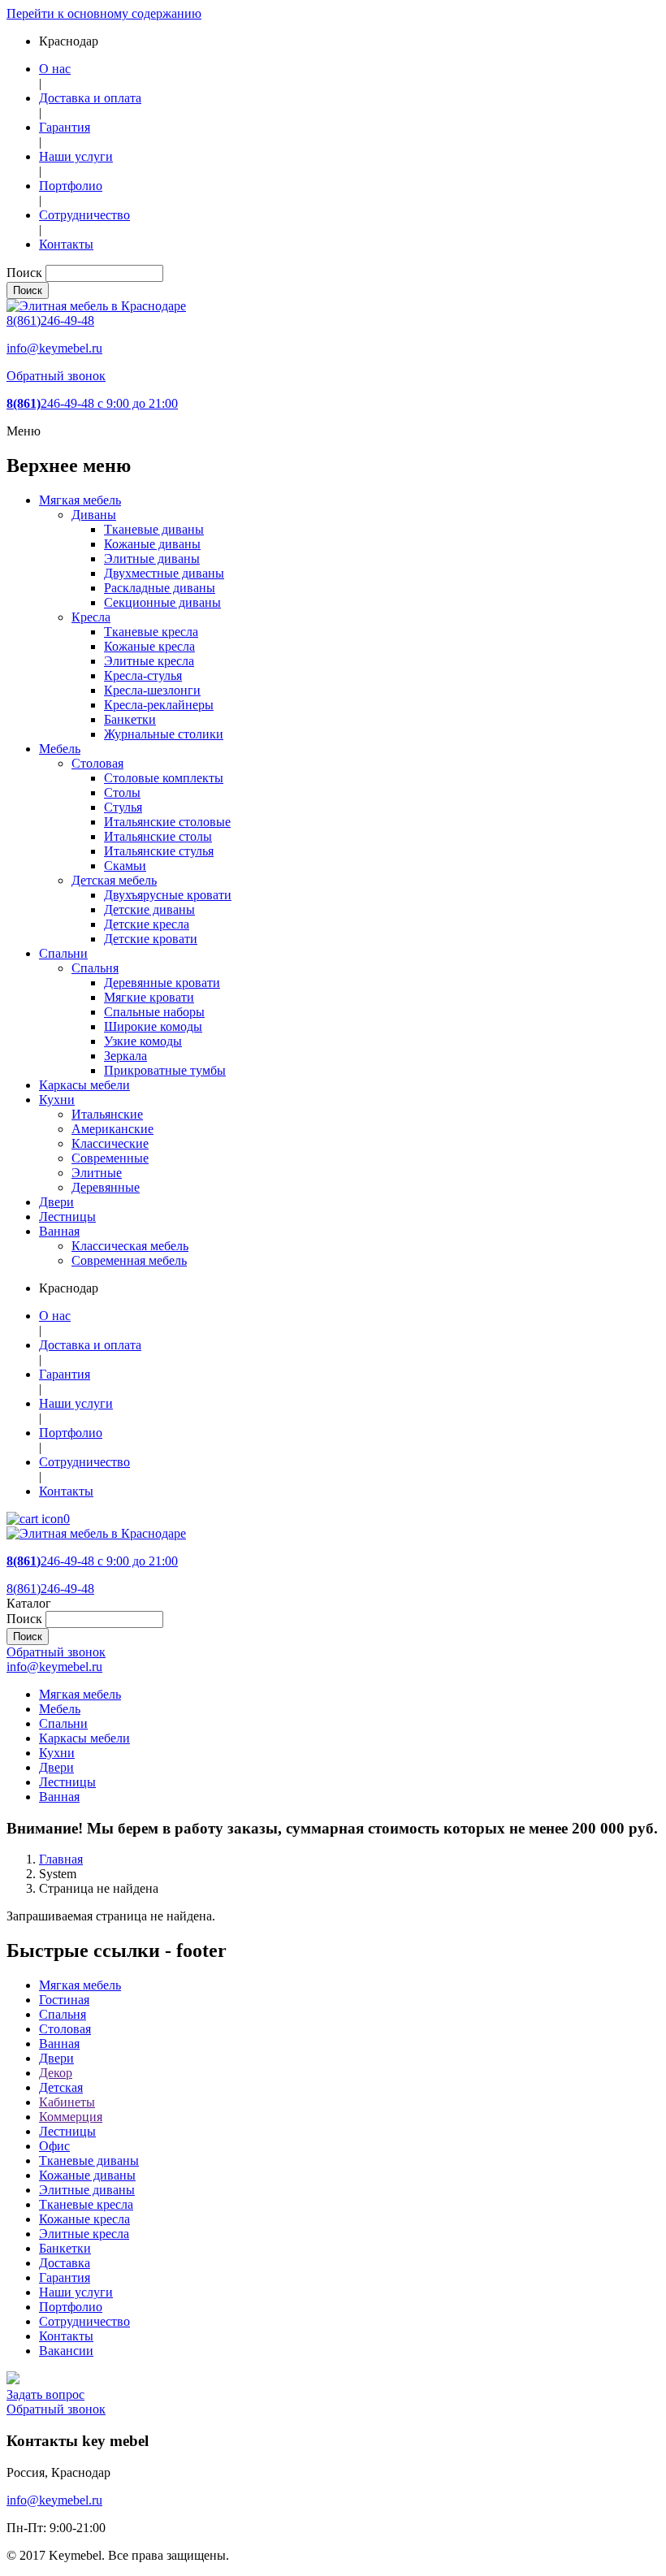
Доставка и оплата (90, 98)
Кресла (91, 617)
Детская (61, 2087)
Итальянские (107, 1114)
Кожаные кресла (149, 646)
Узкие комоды (143, 1041)
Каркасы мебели (84, 1085)
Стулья (123, 807)
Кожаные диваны (152, 544)
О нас (55, 69)
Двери (56, 1202)
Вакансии (66, 2351)
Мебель (60, 749)
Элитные (97, 1173)
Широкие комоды (153, 1026)
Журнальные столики (164, 734)
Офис (54, 2146)
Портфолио (71, 186)
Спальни (63, 953)
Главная (61, 1859)
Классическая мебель (130, 1246)
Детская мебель (114, 880)
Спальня (95, 968)
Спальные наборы (154, 1012)
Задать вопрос (45, 2394)
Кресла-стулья (143, 675)
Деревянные (106, 1187)
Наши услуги (76, 156)
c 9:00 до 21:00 (92, 403)
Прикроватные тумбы (165, 1070)
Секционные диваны (162, 602)
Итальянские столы (158, 836)
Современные (110, 1158)
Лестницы (67, 1217)
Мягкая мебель (80, 500)
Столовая (97, 763)
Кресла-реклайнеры (159, 705)
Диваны (94, 515)
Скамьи (125, 866)
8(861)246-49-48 (50, 320)
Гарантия (65, 127)
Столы (122, 792)
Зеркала (125, 1056)
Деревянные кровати (162, 983)
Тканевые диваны (154, 529)
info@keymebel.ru (54, 348)
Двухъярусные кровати (168, 895)
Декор (56, 2073)
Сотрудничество (84, 215)
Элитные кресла (149, 661)
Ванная (59, 1231)
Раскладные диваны (160, 588)
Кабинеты (67, 2102)
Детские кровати (151, 939)
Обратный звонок (56, 376)
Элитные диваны (152, 558)
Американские (112, 1129)
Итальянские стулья (159, 851)
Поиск (24, 273)
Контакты (66, 244)
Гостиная (64, 2000)
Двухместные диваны (164, 573)
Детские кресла (147, 924)
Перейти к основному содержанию (104, 13)
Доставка (65, 2263)
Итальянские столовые (167, 822)
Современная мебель (129, 1260)
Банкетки (130, 719)
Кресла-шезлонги (152, 690)
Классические (110, 1143)
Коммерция (71, 2117)
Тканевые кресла (151, 632)
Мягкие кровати (149, 997)
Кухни (57, 1100)
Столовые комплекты (164, 778)
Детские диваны (149, 909)
